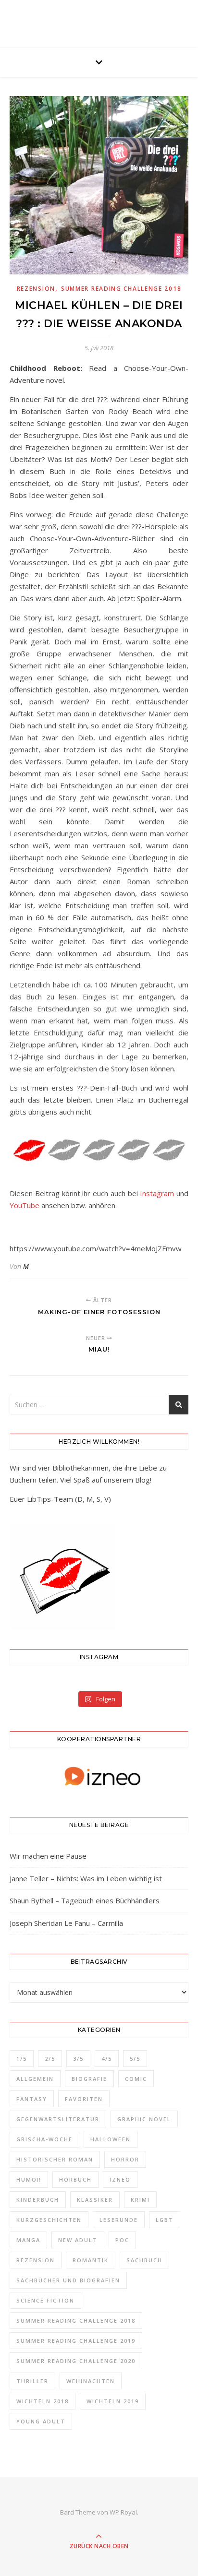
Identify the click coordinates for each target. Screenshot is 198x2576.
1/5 (22, 2059)
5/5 (135, 2059)
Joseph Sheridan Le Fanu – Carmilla (66, 1923)
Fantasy (32, 2099)
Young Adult (41, 2421)
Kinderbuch (38, 2200)
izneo (120, 2179)
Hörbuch (75, 2179)
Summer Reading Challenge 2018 (121, 289)
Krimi (140, 2200)
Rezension (36, 289)
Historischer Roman (55, 2159)
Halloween (111, 2139)
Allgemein (35, 2079)
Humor (29, 2179)
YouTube (25, 1205)
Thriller (32, 2381)
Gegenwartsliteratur (58, 2119)
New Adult (78, 2240)
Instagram (157, 1193)
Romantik (91, 2260)
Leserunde (119, 2220)
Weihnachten (91, 2381)
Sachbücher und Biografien (68, 2280)
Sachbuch (144, 2260)
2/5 (50, 2059)
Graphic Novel (144, 2119)
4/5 (107, 2059)
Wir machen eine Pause (48, 1856)
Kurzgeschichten (49, 2220)
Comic (136, 2079)
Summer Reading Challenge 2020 (76, 2361)
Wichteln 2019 (113, 2401)
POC (122, 2240)
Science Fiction (45, 2300)
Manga (28, 2240)
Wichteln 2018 (43, 2401)
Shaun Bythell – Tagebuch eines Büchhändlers (85, 1900)
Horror (125, 2159)
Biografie (89, 2079)
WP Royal (123, 2512)
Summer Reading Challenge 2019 (76, 2341)
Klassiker (95, 2200)
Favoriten (84, 2099)
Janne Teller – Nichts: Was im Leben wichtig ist (86, 1878)
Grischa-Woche (44, 2139)
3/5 (78, 2059)
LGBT (165, 2220)
